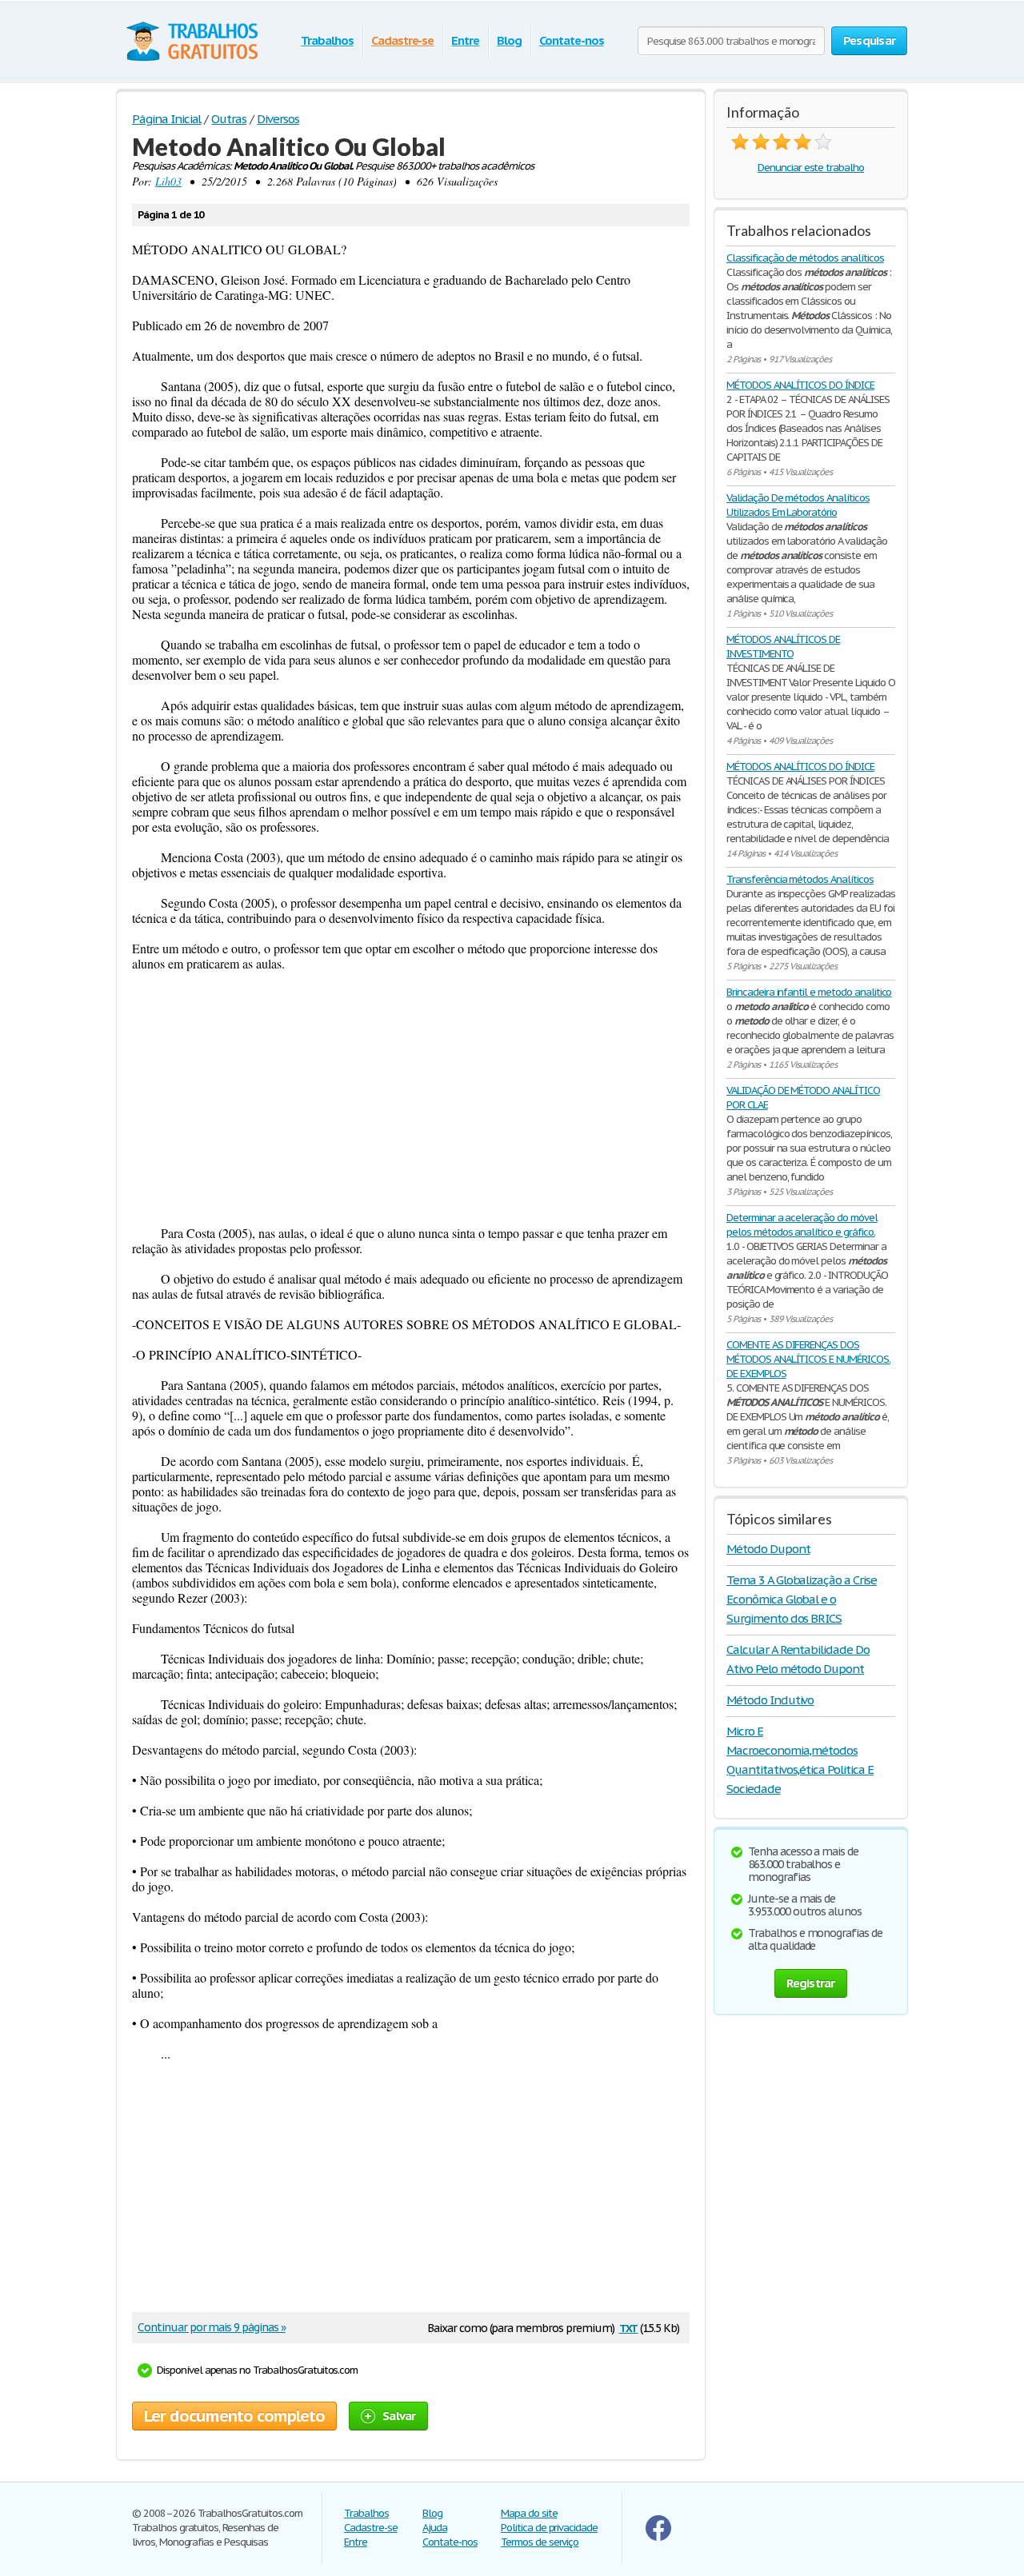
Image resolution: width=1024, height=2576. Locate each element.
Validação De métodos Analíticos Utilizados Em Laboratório (798, 505)
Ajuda (435, 2528)
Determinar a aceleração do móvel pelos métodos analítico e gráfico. (802, 1225)
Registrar (810, 1983)
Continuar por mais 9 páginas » (212, 2327)
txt (629, 2327)
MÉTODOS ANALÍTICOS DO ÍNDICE (800, 385)
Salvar (399, 2416)
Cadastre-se (403, 40)
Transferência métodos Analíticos (800, 879)
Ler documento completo (234, 2416)
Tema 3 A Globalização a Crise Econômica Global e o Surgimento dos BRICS (802, 1599)
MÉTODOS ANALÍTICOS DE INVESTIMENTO (783, 647)
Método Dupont (768, 1549)
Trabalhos (327, 40)
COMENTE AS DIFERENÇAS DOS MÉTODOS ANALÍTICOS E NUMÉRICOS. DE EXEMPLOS (808, 1359)
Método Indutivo (770, 1700)
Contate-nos (572, 40)
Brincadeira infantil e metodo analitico (809, 992)
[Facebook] (658, 2537)
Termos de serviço (540, 2542)
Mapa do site (529, 2513)
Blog (509, 40)
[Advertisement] (411, 1098)
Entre (465, 40)
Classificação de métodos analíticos (805, 258)
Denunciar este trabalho (811, 168)
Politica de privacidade (549, 2528)
